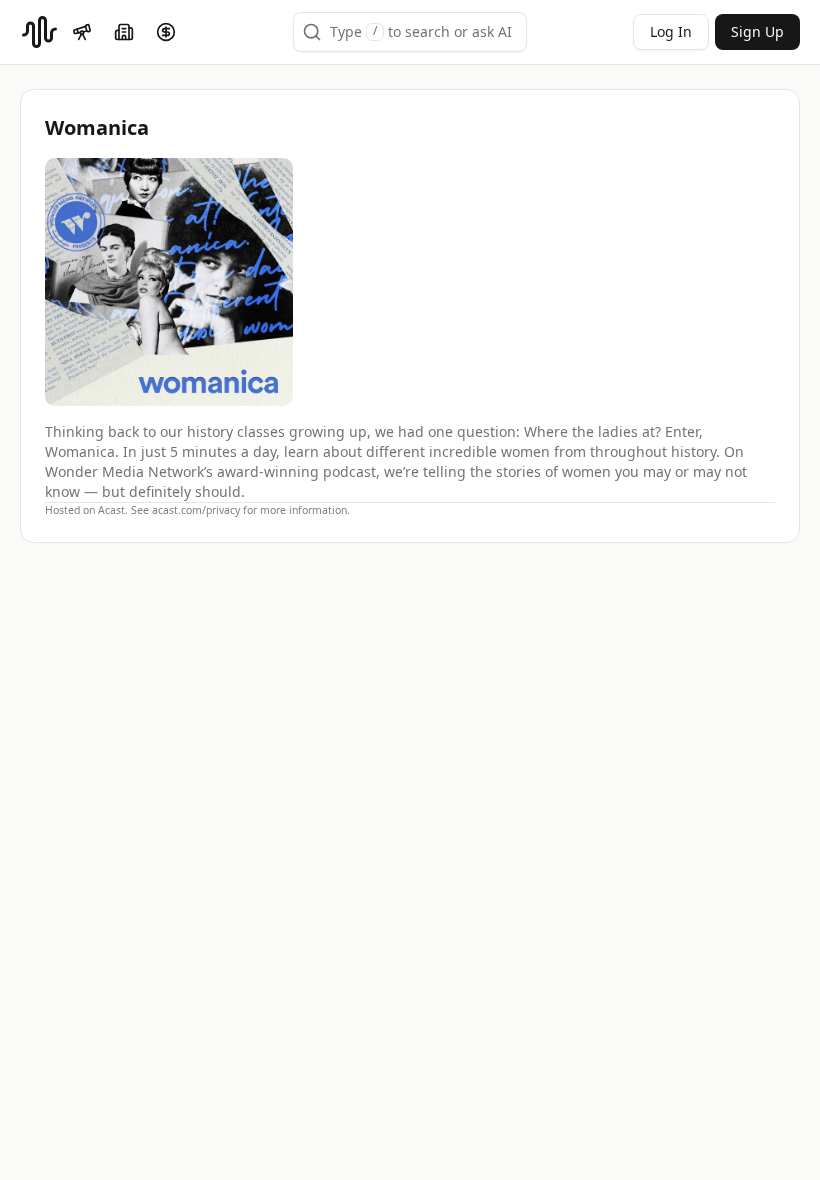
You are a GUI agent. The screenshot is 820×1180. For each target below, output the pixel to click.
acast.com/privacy (196, 510)
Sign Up (757, 31)
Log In (671, 31)
